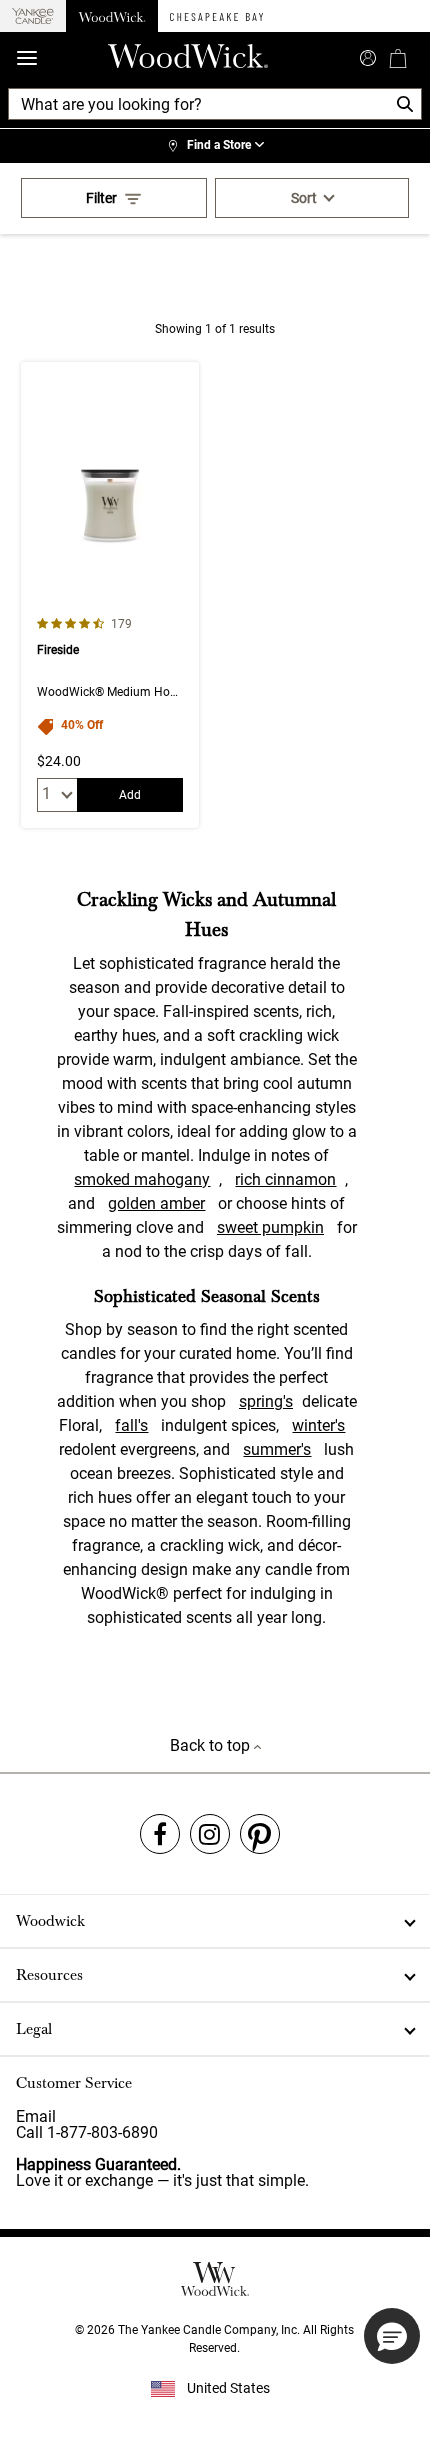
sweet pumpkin (270, 1227)
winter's (318, 1425)
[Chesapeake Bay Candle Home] (216, 16)
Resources (49, 1975)
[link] (215, 146)
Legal (34, 2029)
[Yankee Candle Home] (33, 16)
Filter (101, 198)
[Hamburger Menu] (27, 58)
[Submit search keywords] (368, 56)
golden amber (156, 1203)
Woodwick (50, 1921)
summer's (277, 1449)
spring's (266, 1401)
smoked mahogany (142, 1179)
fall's (131, 1425)
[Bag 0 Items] (398, 58)
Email (36, 2116)
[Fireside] (110, 595)
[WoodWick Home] (112, 16)
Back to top (212, 1745)
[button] (392, 2336)
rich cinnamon (285, 1179)
